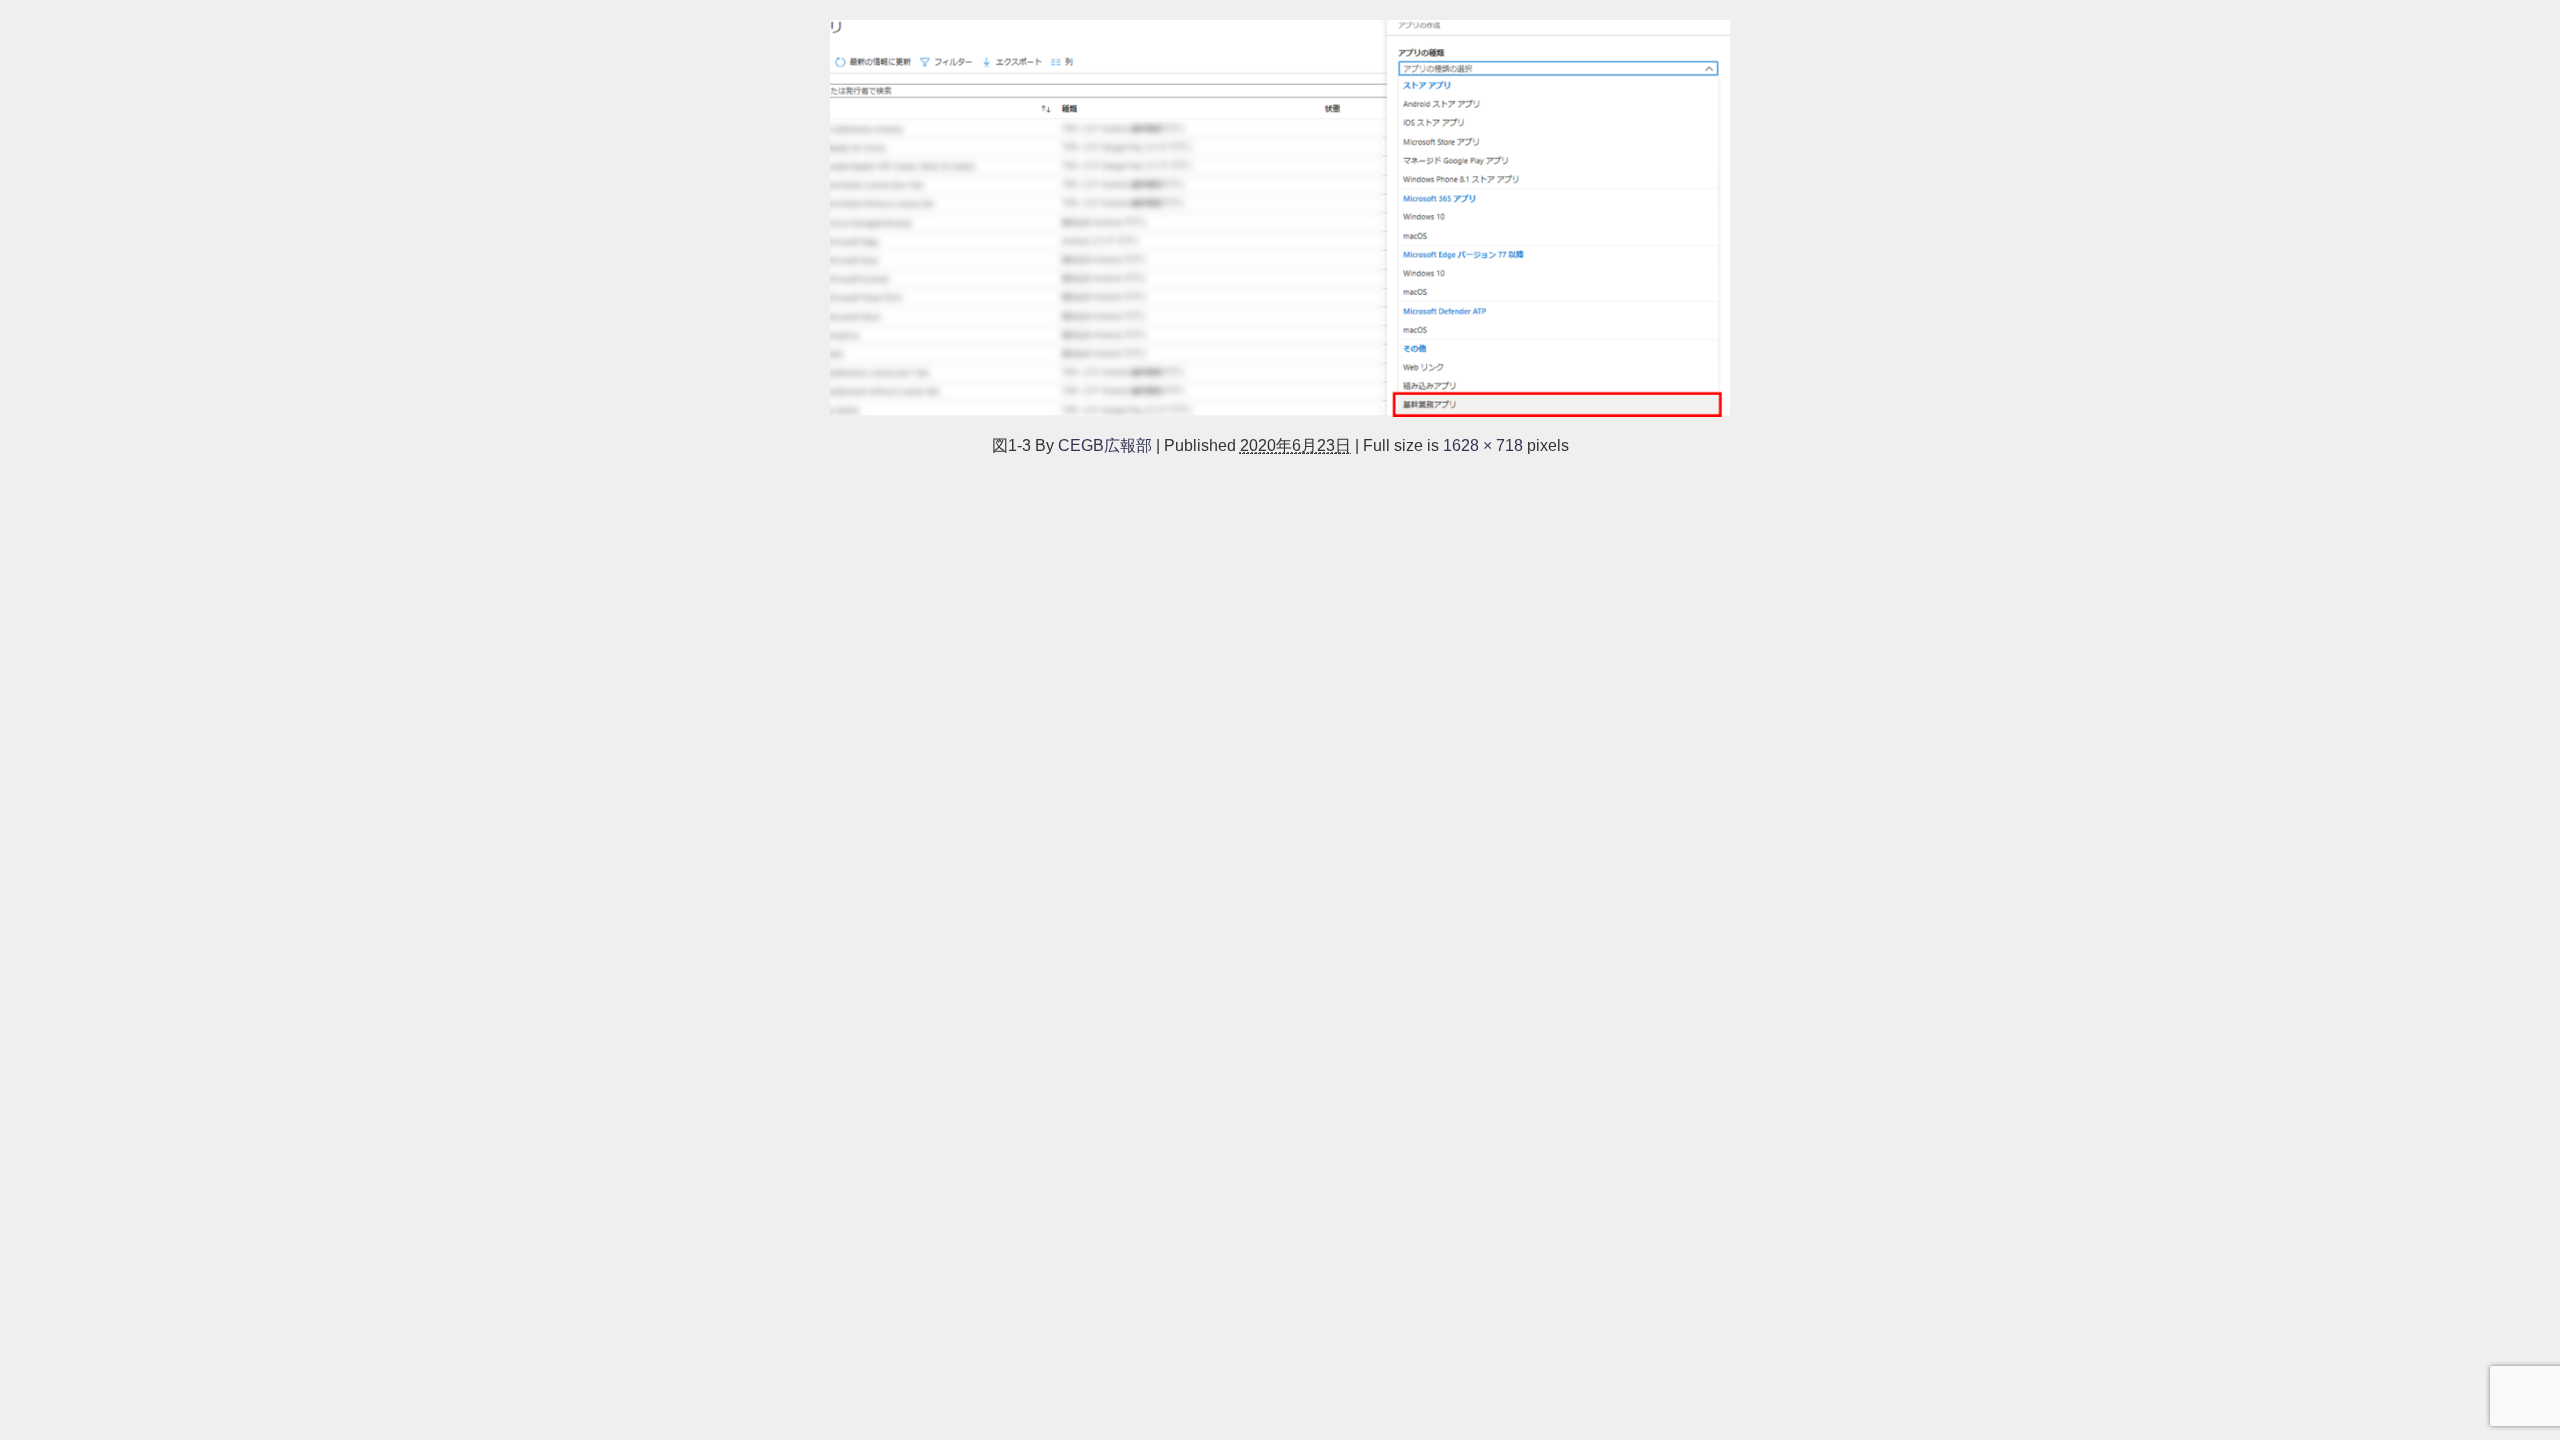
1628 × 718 (1483, 445)
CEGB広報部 (1105, 445)
